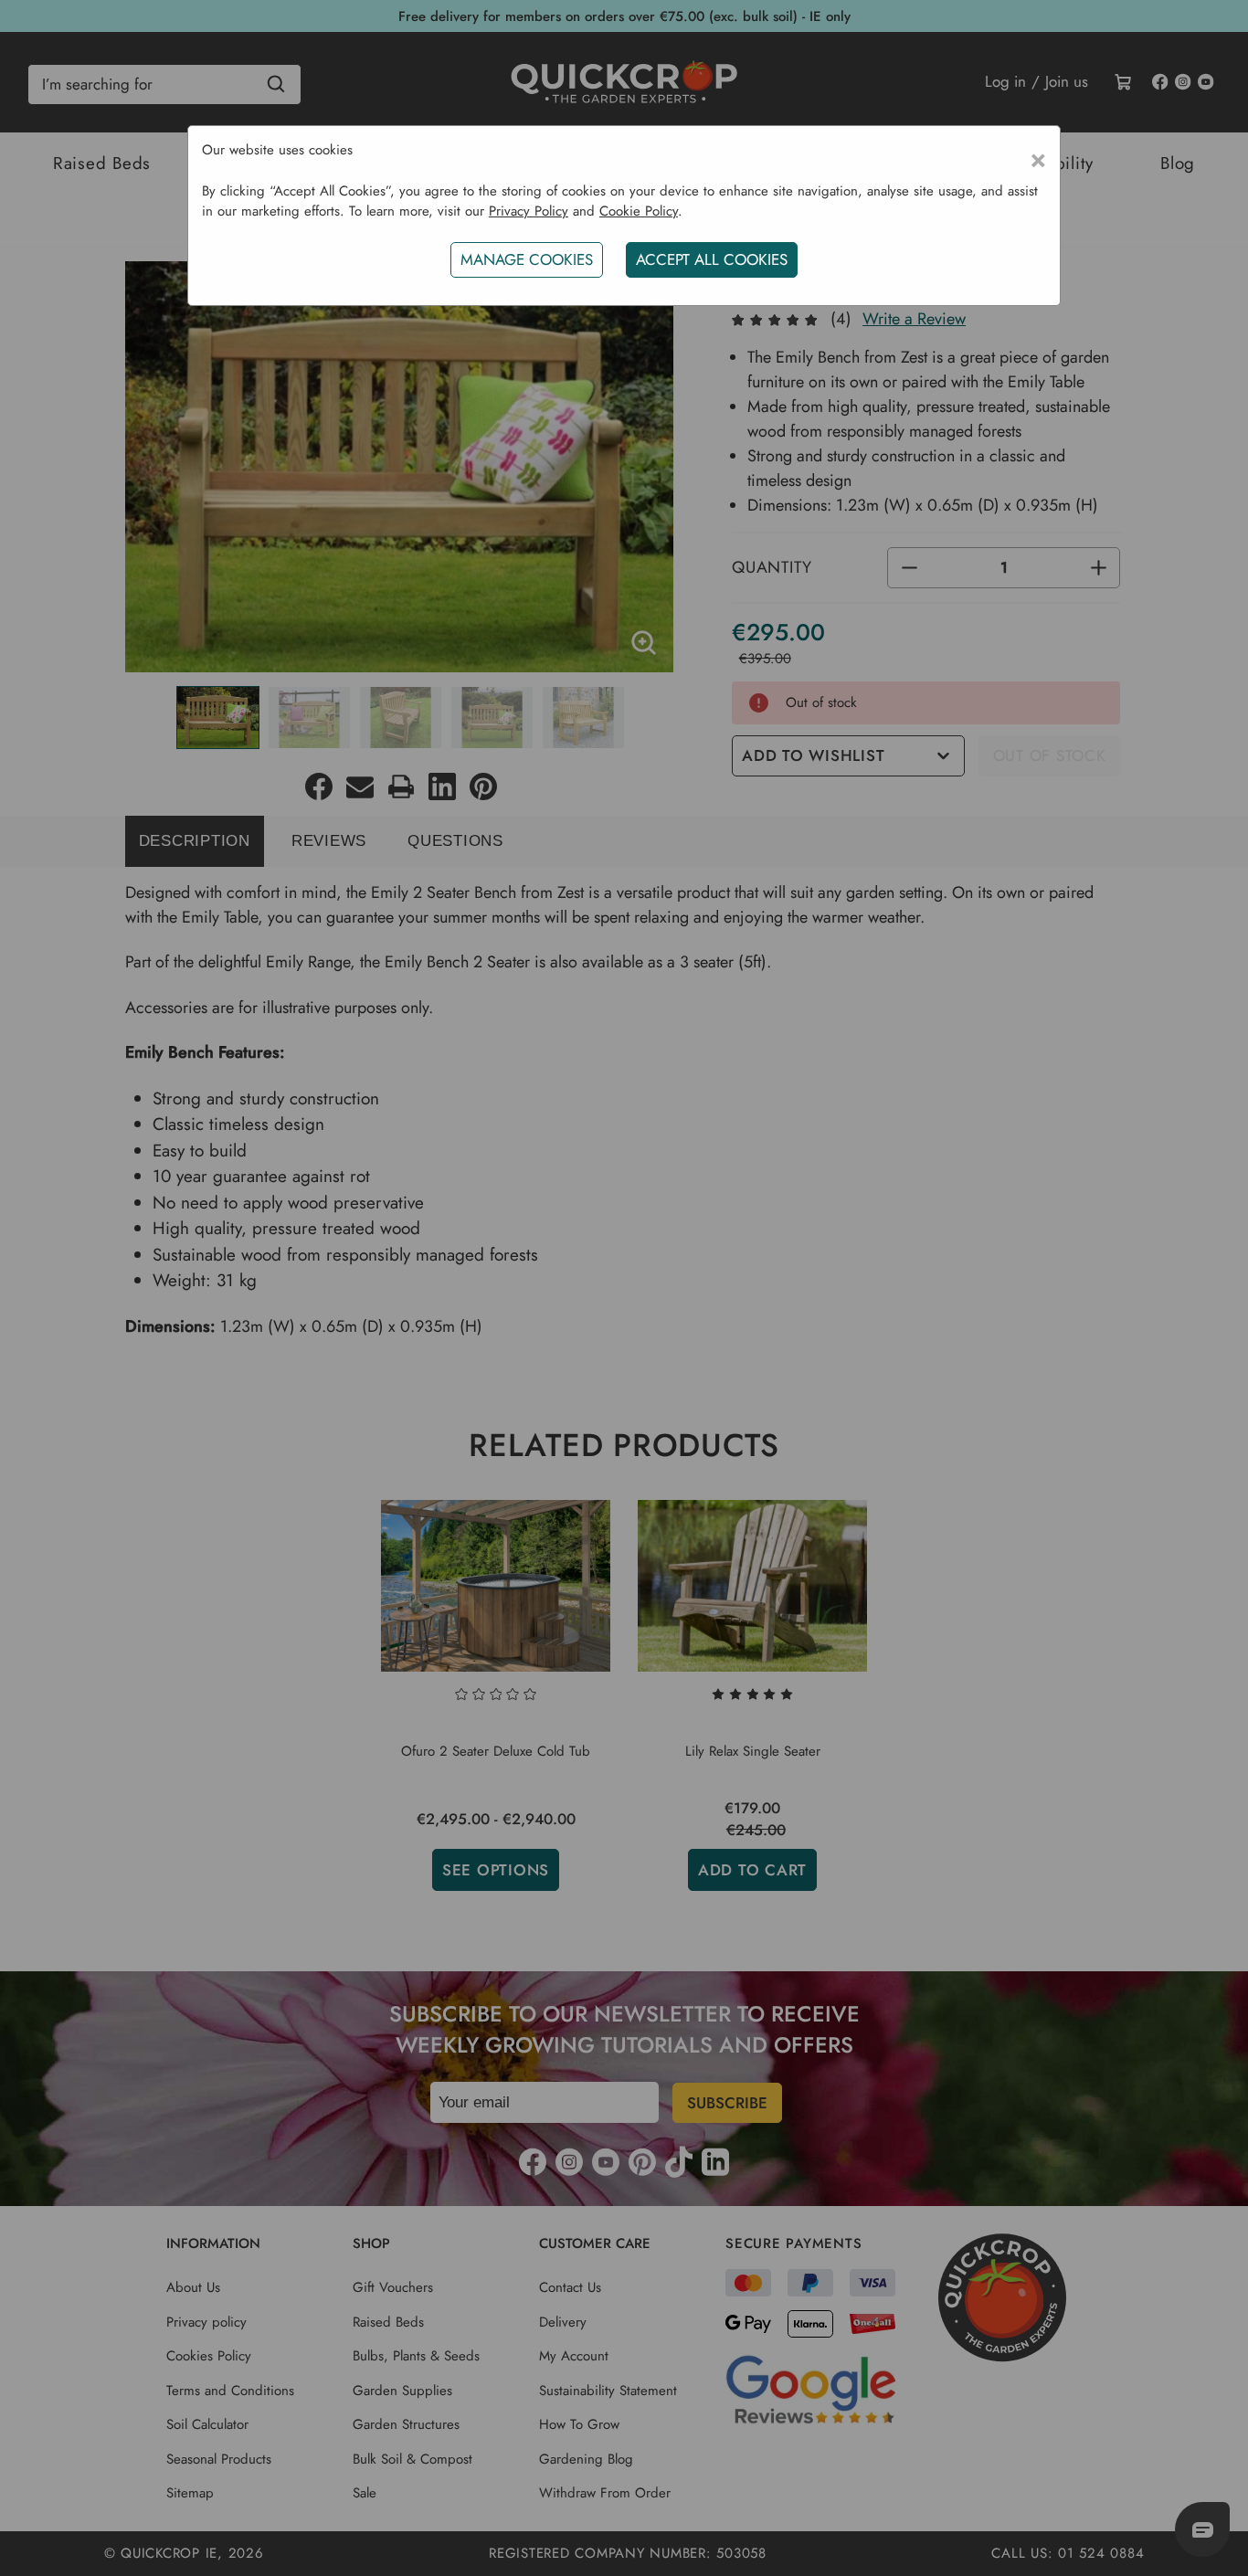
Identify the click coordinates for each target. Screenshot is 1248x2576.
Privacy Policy (529, 211)
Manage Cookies (527, 259)
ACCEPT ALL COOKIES (712, 259)
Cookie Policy (639, 211)
